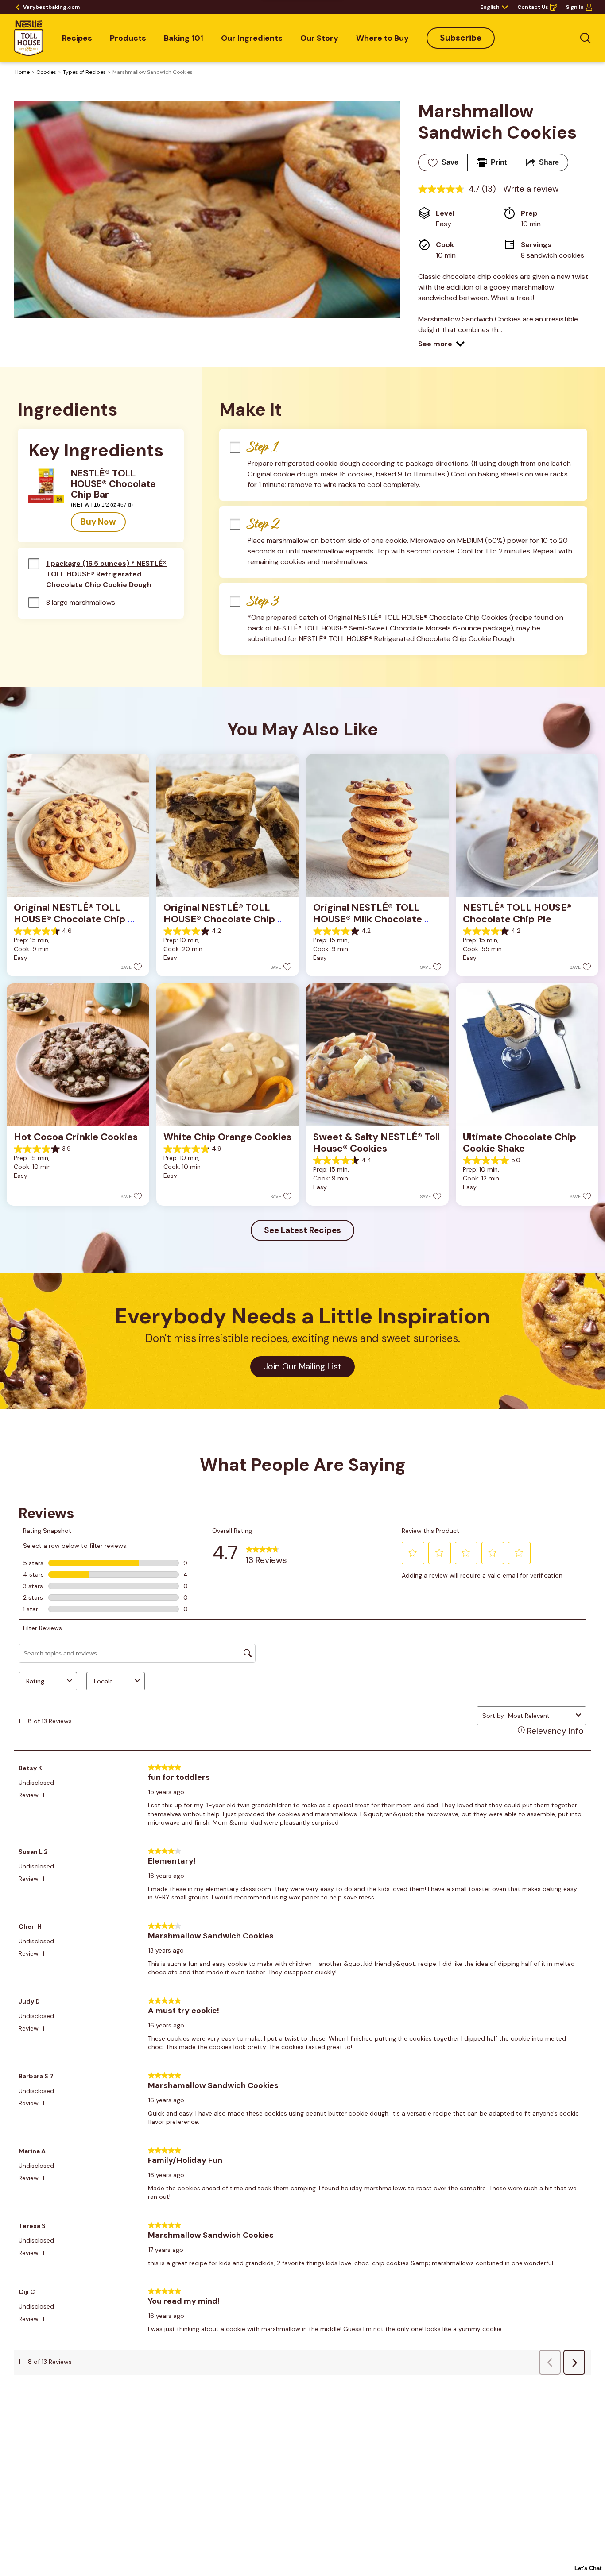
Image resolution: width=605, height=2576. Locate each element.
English (490, 7)
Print (499, 162)
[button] (441, 344)
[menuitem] (77, 38)
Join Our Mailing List (302, 1367)
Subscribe (461, 38)
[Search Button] (586, 38)
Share (549, 162)
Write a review (531, 189)
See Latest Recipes (302, 1230)
